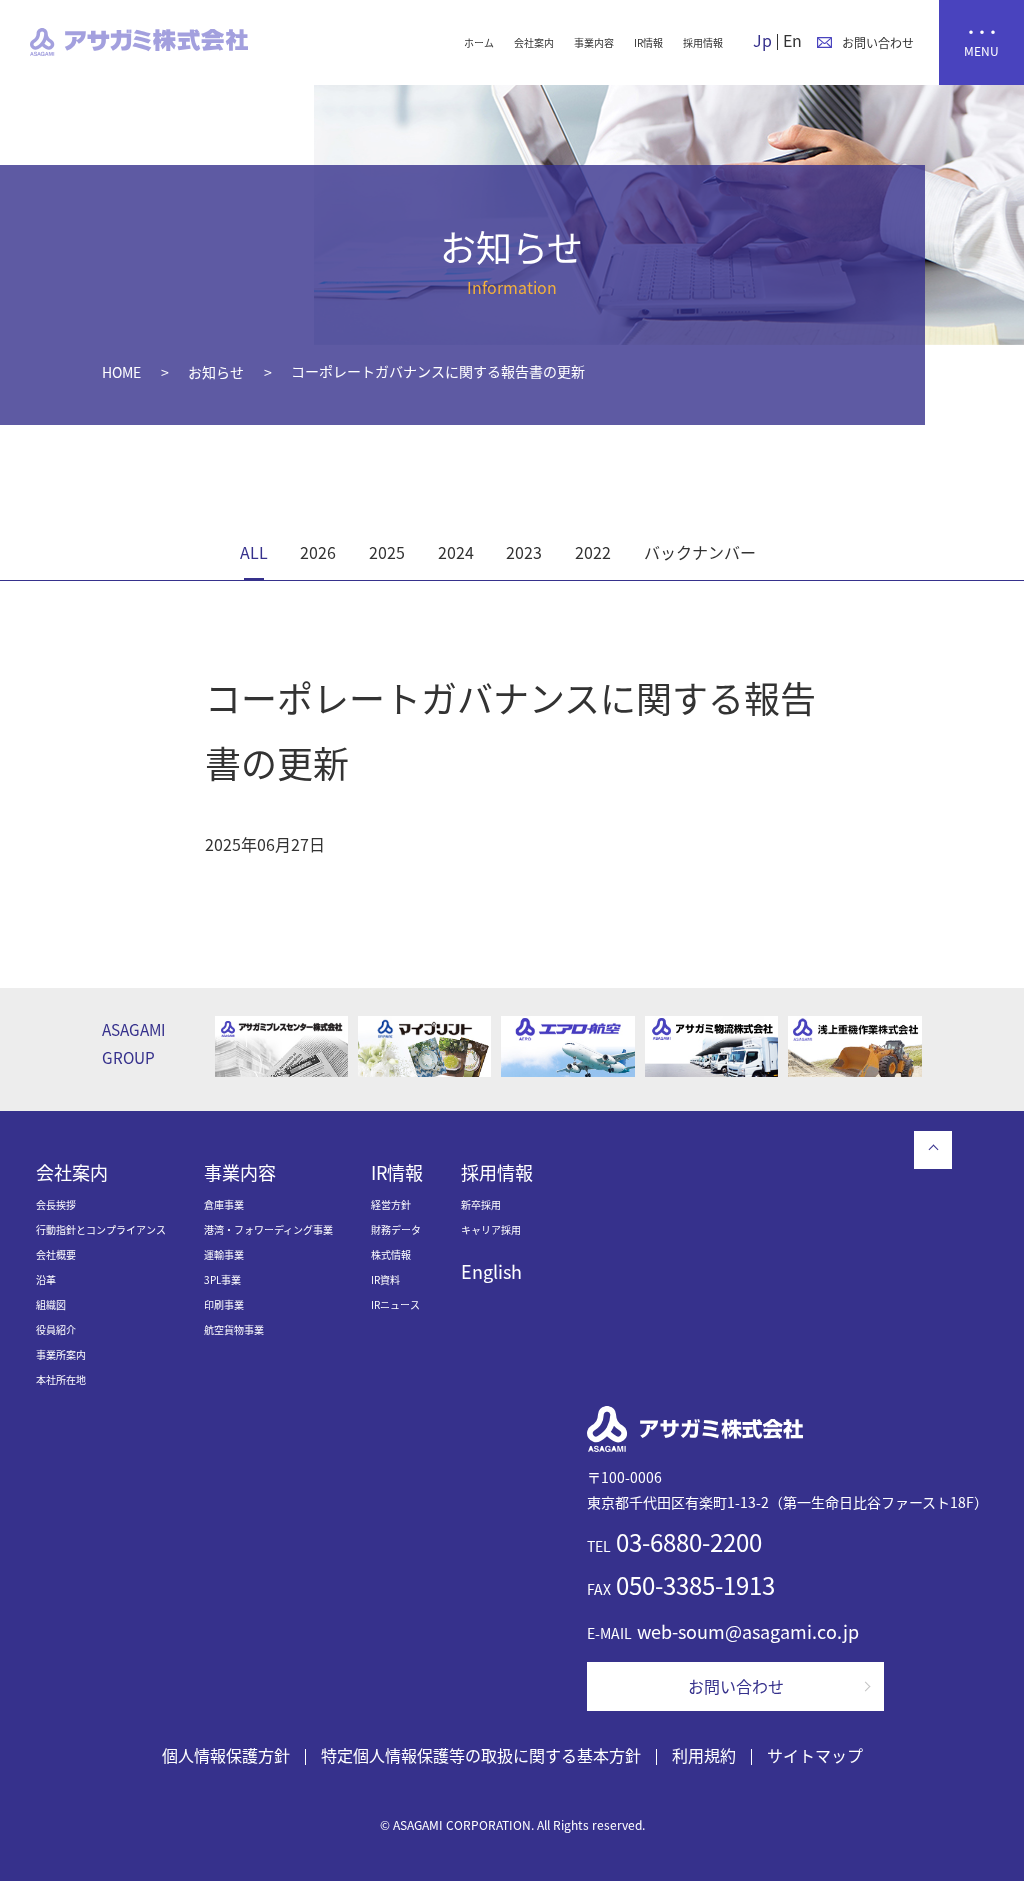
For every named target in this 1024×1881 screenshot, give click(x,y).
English (491, 1271)
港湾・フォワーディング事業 (268, 1229)
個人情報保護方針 (226, 1755)
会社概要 (56, 1254)
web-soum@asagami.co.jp (748, 1631)
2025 (387, 552)
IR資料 (385, 1279)
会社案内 (534, 42)
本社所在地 (61, 1379)
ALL (254, 552)
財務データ (396, 1229)
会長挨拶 (56, 1204)
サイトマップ (815, 1755)
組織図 (51, 1304)
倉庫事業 (224, 1204)
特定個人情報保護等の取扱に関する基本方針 (481, 1755)
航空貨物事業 (234, 1329)
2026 (318, 552)
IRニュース (395, 1304)
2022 (593, 552)
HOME (121, 372)
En (792, 40)
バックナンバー (700, 552)
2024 (456, 552)
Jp (762, 40)
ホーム (479, 42)
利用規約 (704, 1755)
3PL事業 (222, 1279)
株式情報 (391, 1254)
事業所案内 (61, 1354)
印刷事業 (224, 1304)
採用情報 (703, 42)
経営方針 (391, 1204)
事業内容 (594, 42)
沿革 (46, 1279)
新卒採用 (481, 1204)
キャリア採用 (491, 1229)
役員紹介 (56, 1329)
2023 (524, 552)
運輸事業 (224, 1254)
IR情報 (648, 42)
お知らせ (216, 372)
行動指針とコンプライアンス (101, 1229)
